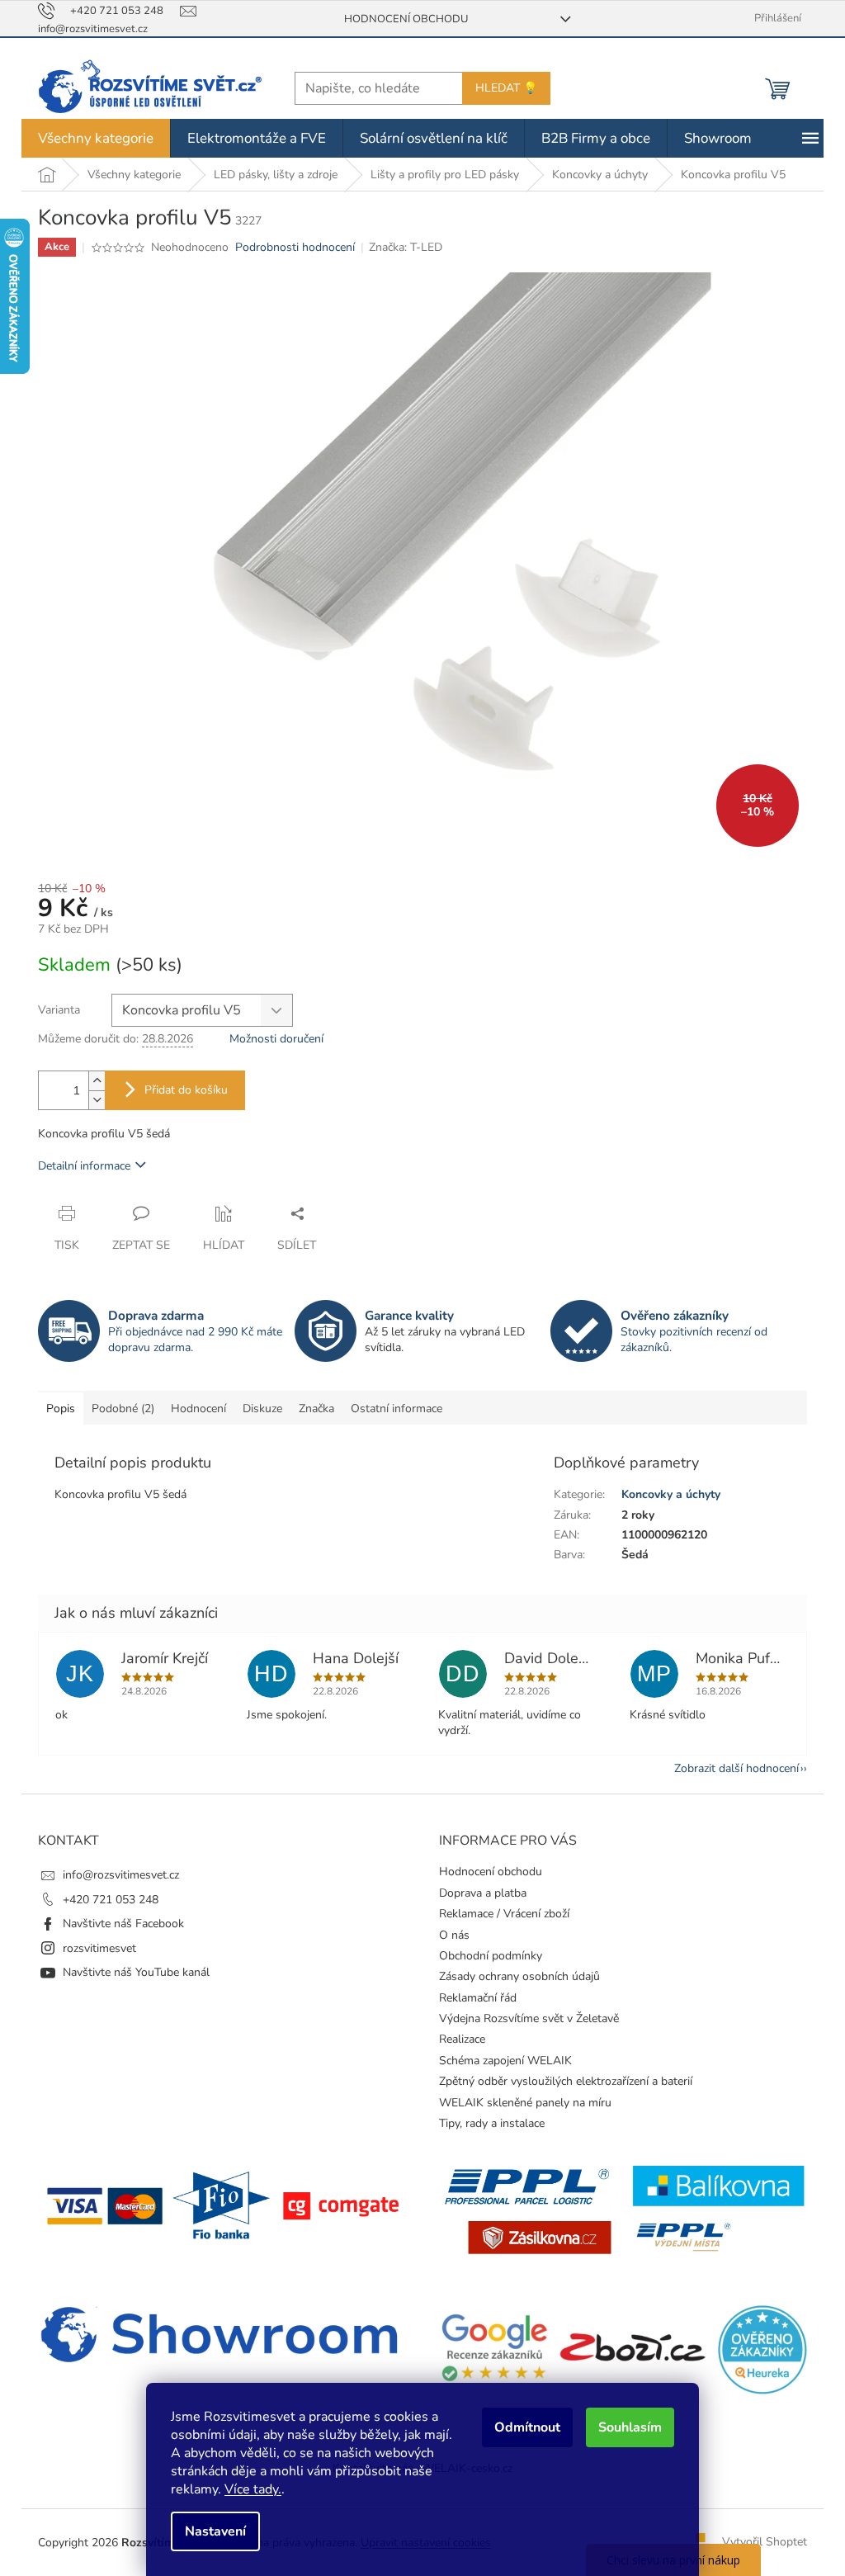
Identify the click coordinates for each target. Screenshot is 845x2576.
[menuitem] (90, 138)
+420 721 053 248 (105, 1900)
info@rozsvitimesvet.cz (115, 1875)
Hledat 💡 (500, 88)
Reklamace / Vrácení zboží (498, 1914)
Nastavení (210, 2531)
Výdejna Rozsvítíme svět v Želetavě (523, 2018)
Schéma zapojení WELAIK (500, 2061)
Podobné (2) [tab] (117, 1409)
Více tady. (247, 2489)
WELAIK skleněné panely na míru (519, 2103)
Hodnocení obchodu (399, 19)
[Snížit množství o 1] (91, 1100)
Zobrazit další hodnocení (731, 1768)
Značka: (400, 247)
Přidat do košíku (180, 1090)
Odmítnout (522, 2427)
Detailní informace (78, 1166)
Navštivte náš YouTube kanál (130, 1972)
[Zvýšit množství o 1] (91, 1081)
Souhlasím (624, 2427)
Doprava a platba (477, 1893)
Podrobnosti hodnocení (288, 247)
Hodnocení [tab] (193, 1409)
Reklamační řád (472, 1998)
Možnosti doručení (271, 1039)
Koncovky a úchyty (664, 1494)
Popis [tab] (55, 1409)
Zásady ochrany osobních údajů (514, 1976)
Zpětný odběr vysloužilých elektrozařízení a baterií (560, 2081)
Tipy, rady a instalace (486, 2123)
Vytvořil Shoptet (759, 2542)
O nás (448, 1935)
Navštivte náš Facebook (118, 1924)
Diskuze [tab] (257, 1409)
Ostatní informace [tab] (391, 1409)
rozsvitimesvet (94, 1948)
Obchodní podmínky (485, 1956)
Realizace (456, 2039)
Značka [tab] (311, 1409)
